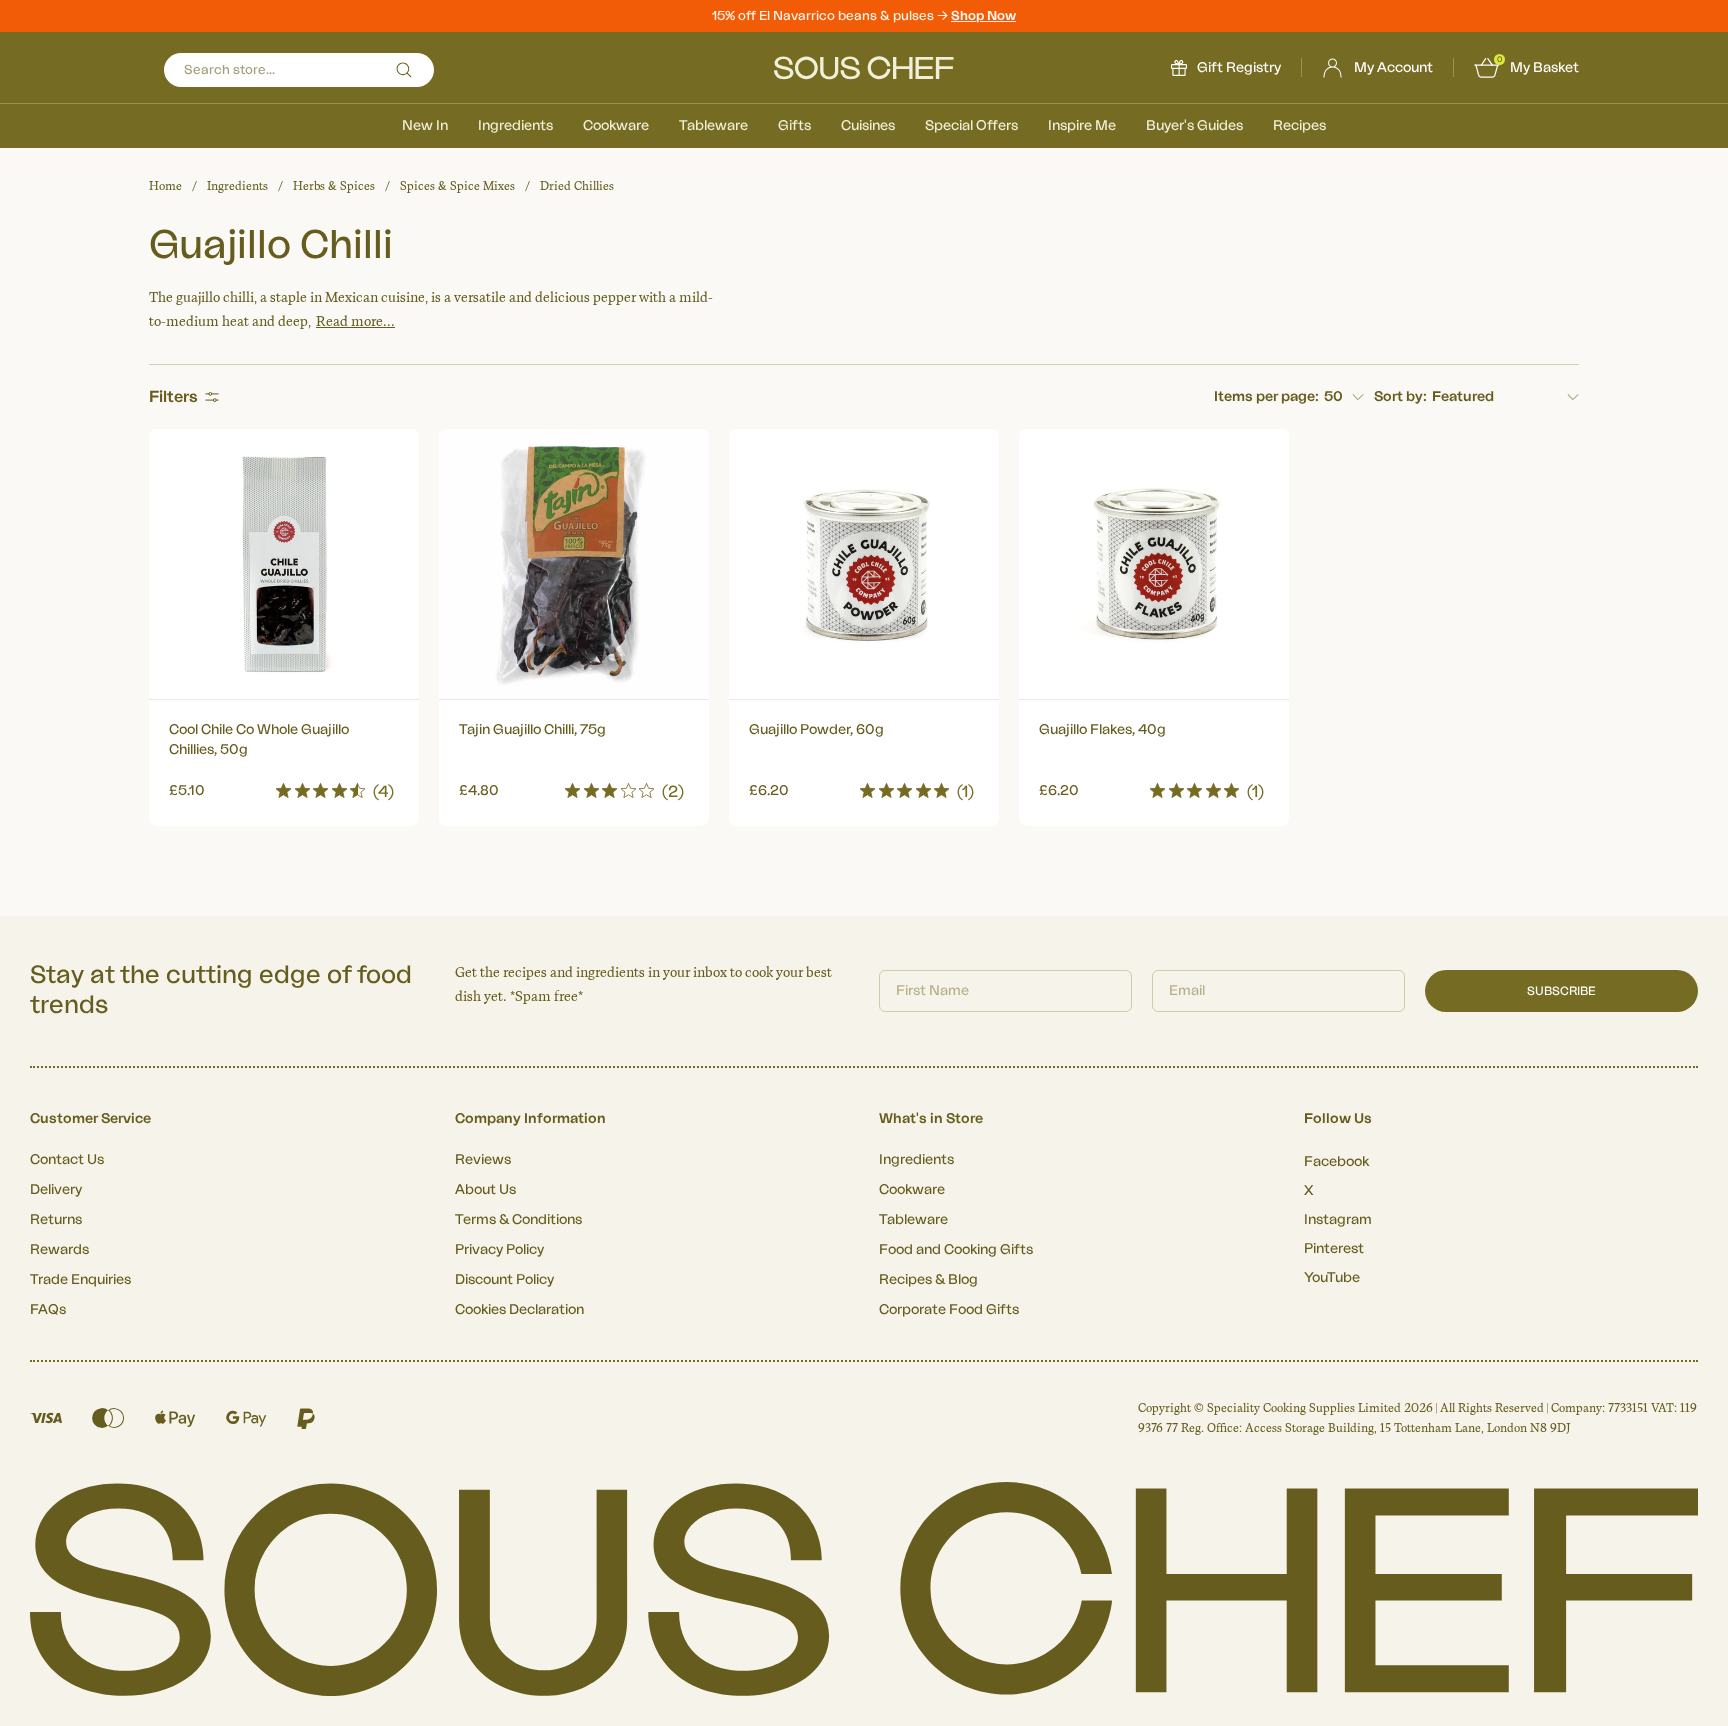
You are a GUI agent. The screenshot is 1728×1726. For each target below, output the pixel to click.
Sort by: (1400, 397)
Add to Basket (284, 785)
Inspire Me (1082, 126)
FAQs (48, 1310)
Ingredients (515, 126)
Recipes (1299, 126)
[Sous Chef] (864, 68)
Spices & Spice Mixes (457, 186)
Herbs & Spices (334, 186)
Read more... (355, 321)
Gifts (794, 126)
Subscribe (1561, 991)
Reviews (483, 1160)
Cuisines (868, 126)
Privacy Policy (499, 1250)
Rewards (59, 1250)
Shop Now (983, 15)
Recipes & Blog (928, 1280)
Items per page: (1266, 397)
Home (165, 186)
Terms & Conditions (518, 1220)
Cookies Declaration (519, 1310)
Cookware (616, 126)
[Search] (404, 70)
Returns (56, 1220)
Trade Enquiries (80, 1280)
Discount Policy (504, 1280)
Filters (173, 397)
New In (425, 126)
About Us (485, 1190)
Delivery (56, 1190)
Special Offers (971, 126)
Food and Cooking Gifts (956, 1250)
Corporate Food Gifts (949, 1310)
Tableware (713, 126)
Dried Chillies (577, 186)
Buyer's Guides (1194, 126)
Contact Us (67, 1160)
